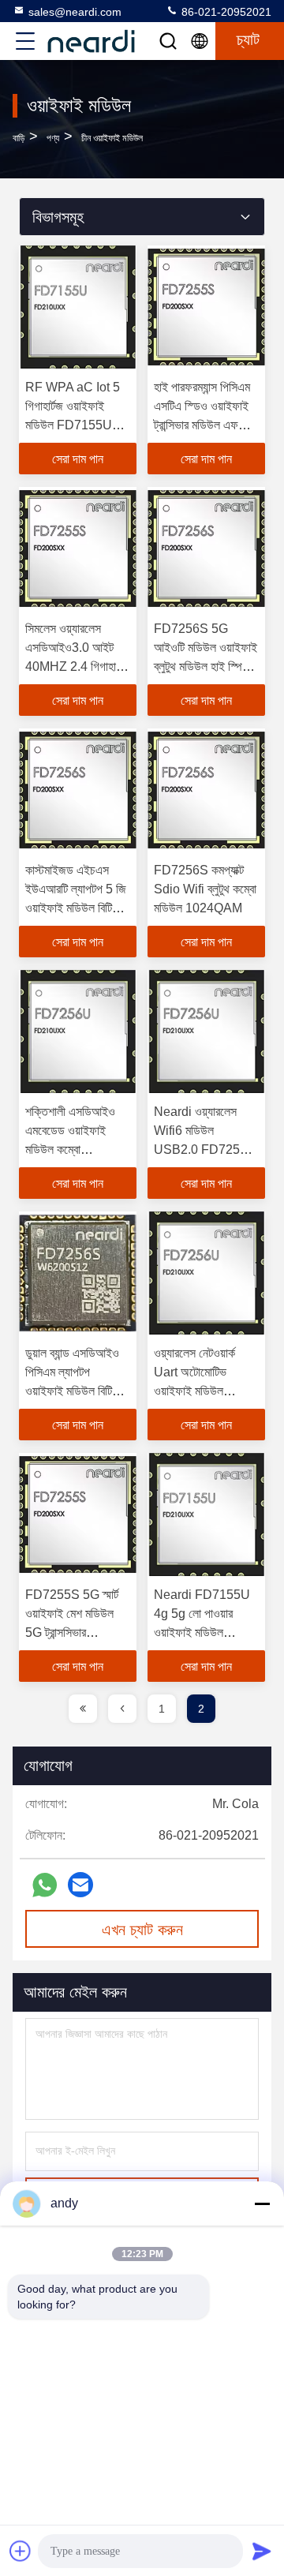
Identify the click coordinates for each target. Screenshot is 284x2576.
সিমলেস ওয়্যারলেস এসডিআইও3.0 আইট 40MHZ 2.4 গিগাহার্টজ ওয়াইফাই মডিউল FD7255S (77, 666)
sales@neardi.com (75, 12)
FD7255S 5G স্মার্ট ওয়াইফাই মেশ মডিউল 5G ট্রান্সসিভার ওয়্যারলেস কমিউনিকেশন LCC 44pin (74, 1632)
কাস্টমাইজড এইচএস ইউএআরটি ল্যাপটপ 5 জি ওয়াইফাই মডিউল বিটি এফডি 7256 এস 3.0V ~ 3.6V (76, 908)
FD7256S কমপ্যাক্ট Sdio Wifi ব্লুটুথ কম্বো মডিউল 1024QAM (205, 889)
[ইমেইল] (80, 1885)
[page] (83, 1709)
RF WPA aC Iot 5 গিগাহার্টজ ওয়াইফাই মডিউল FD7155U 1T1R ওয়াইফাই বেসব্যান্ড (73, 425)
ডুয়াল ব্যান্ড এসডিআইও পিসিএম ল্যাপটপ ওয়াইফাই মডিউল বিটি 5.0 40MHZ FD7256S (72, 1391)
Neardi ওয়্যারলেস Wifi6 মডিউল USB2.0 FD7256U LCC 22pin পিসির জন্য (205, 1149)
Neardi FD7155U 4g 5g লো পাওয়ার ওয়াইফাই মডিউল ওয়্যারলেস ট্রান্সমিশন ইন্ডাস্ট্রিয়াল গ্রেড (202, 1632)
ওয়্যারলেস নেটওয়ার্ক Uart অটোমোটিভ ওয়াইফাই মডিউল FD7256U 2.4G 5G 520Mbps (206, 1391)
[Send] (262, 2551)
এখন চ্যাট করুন (142, 1930)
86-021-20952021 (225, 12)
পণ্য (53, 138)
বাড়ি (19, 138)
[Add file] (21, 2551)
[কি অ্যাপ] (45, 1885)
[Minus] (262, 2203)
